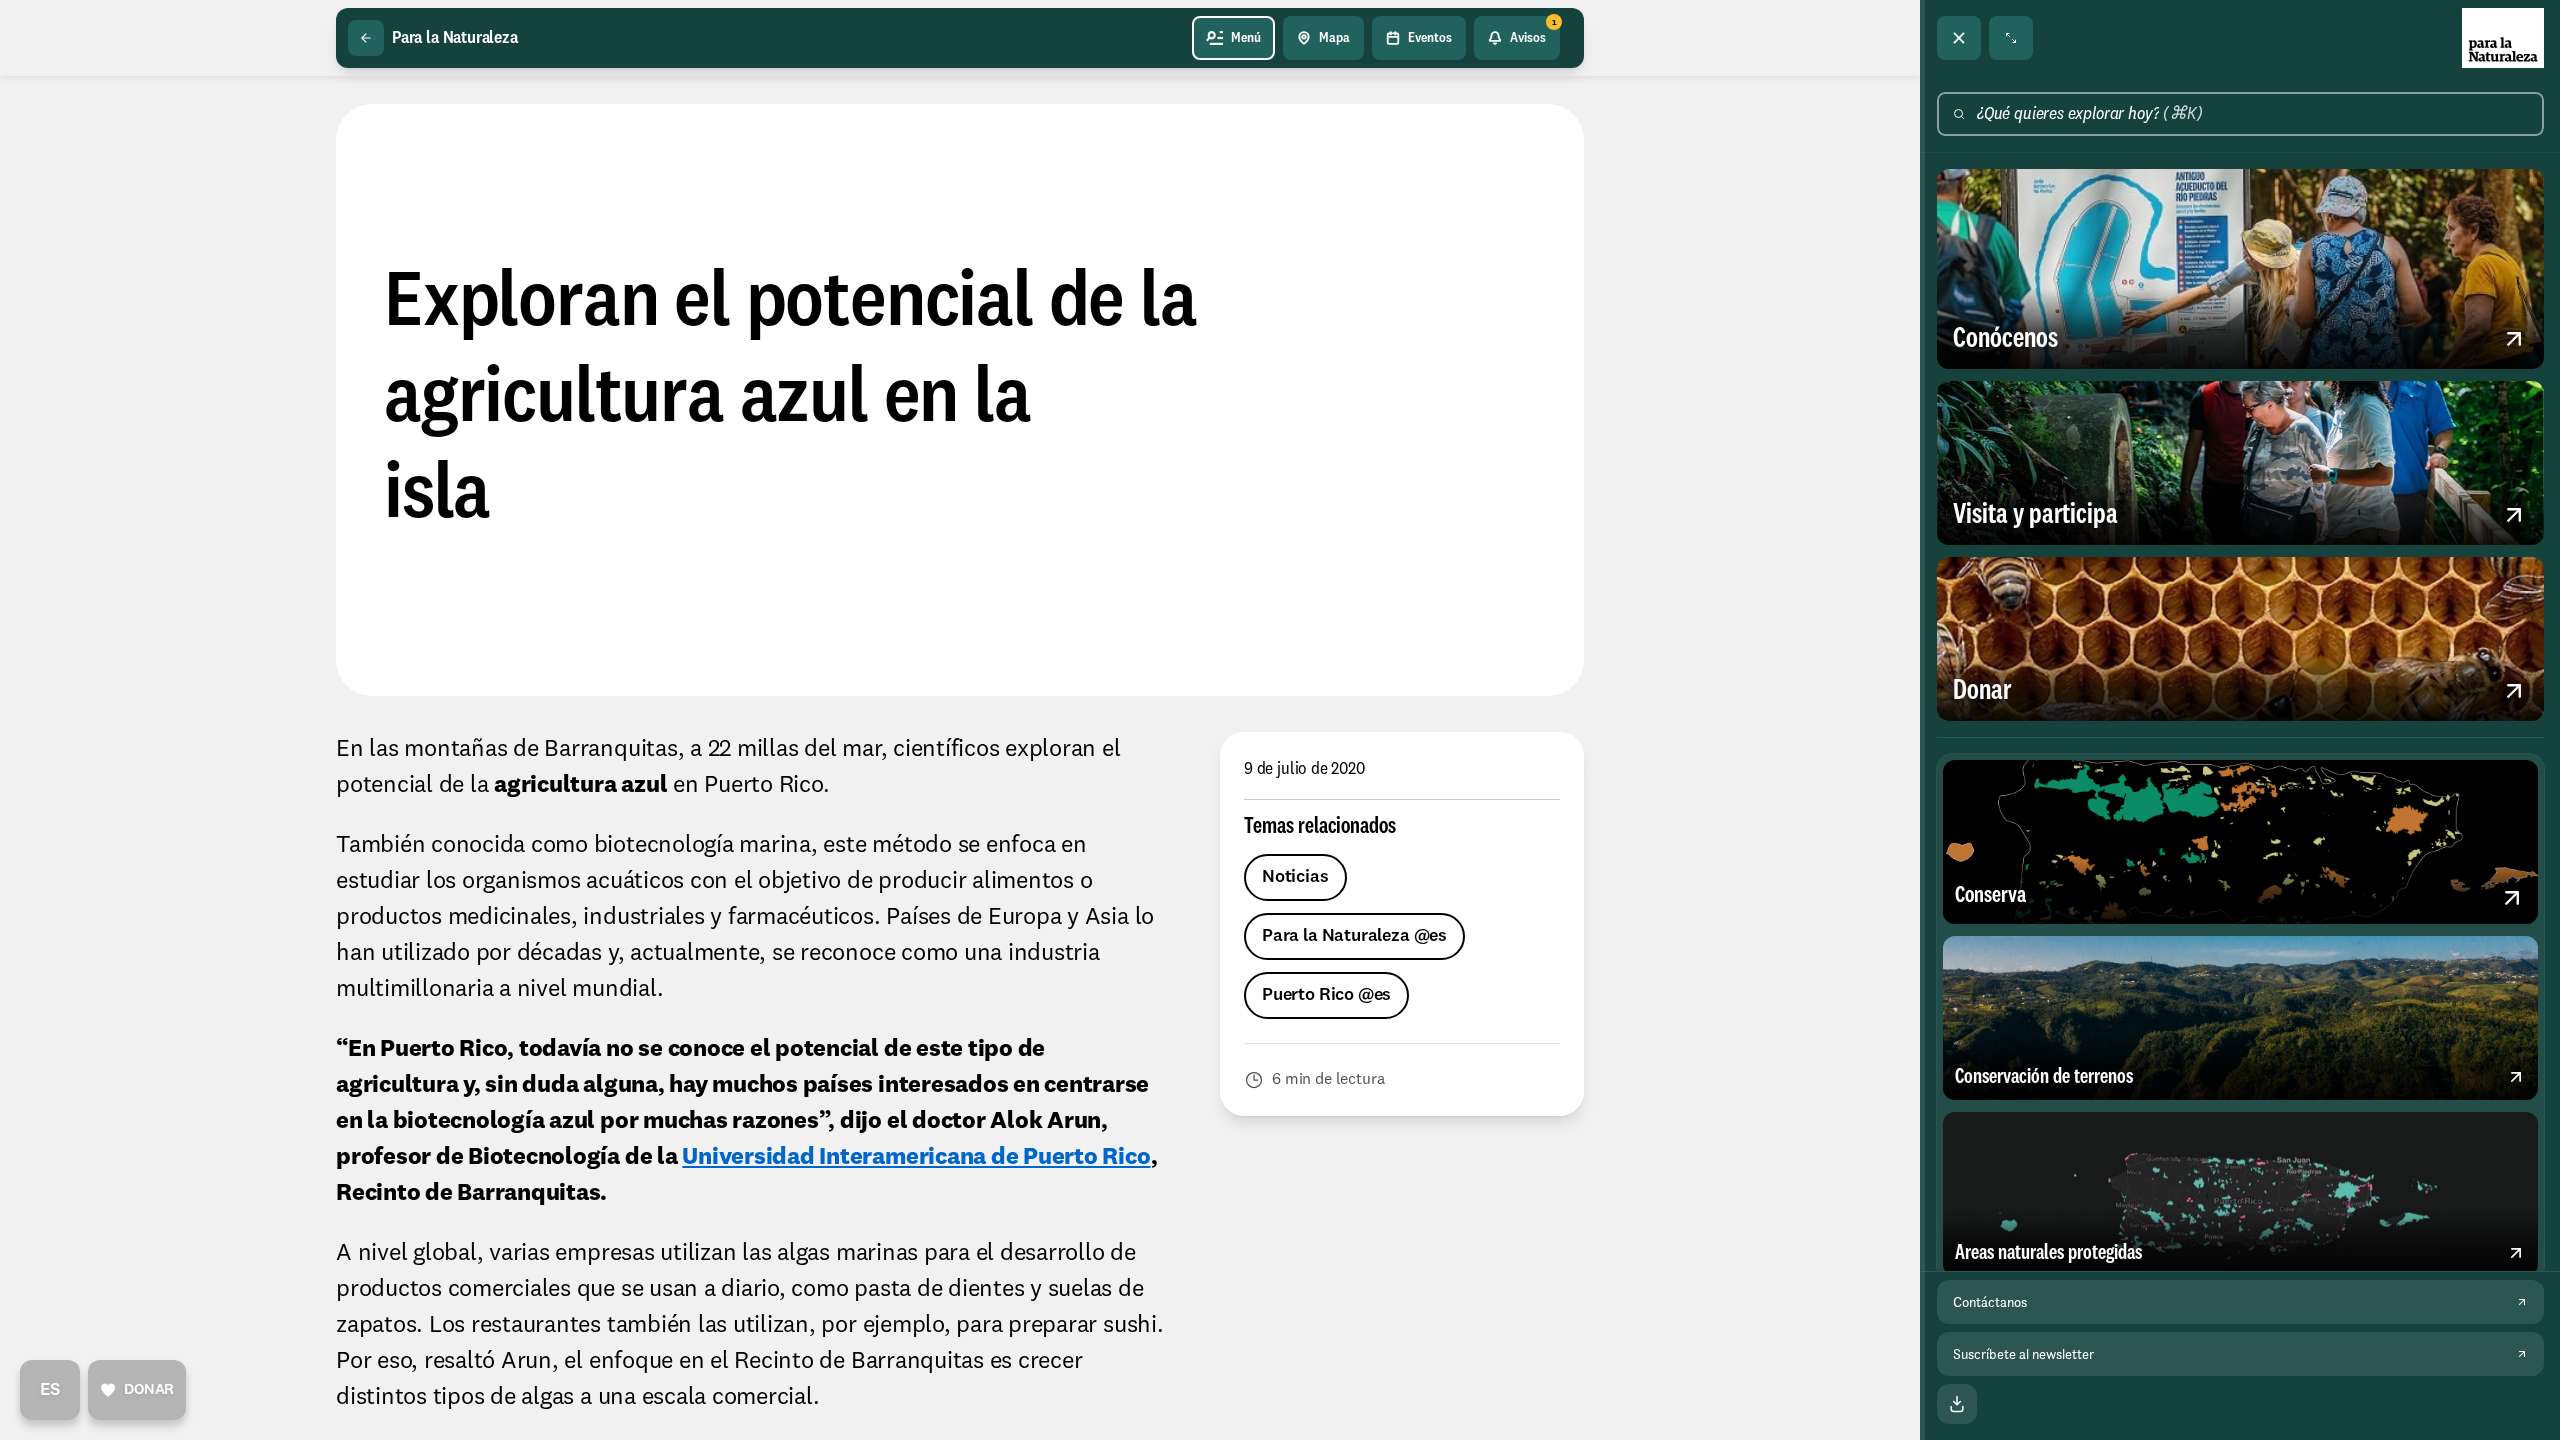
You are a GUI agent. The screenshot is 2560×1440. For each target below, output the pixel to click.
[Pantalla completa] (2011, 38)
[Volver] (366, 38)
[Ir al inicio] (2503, 38)
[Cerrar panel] (1959, 38)
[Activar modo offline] (1957, 1404)
